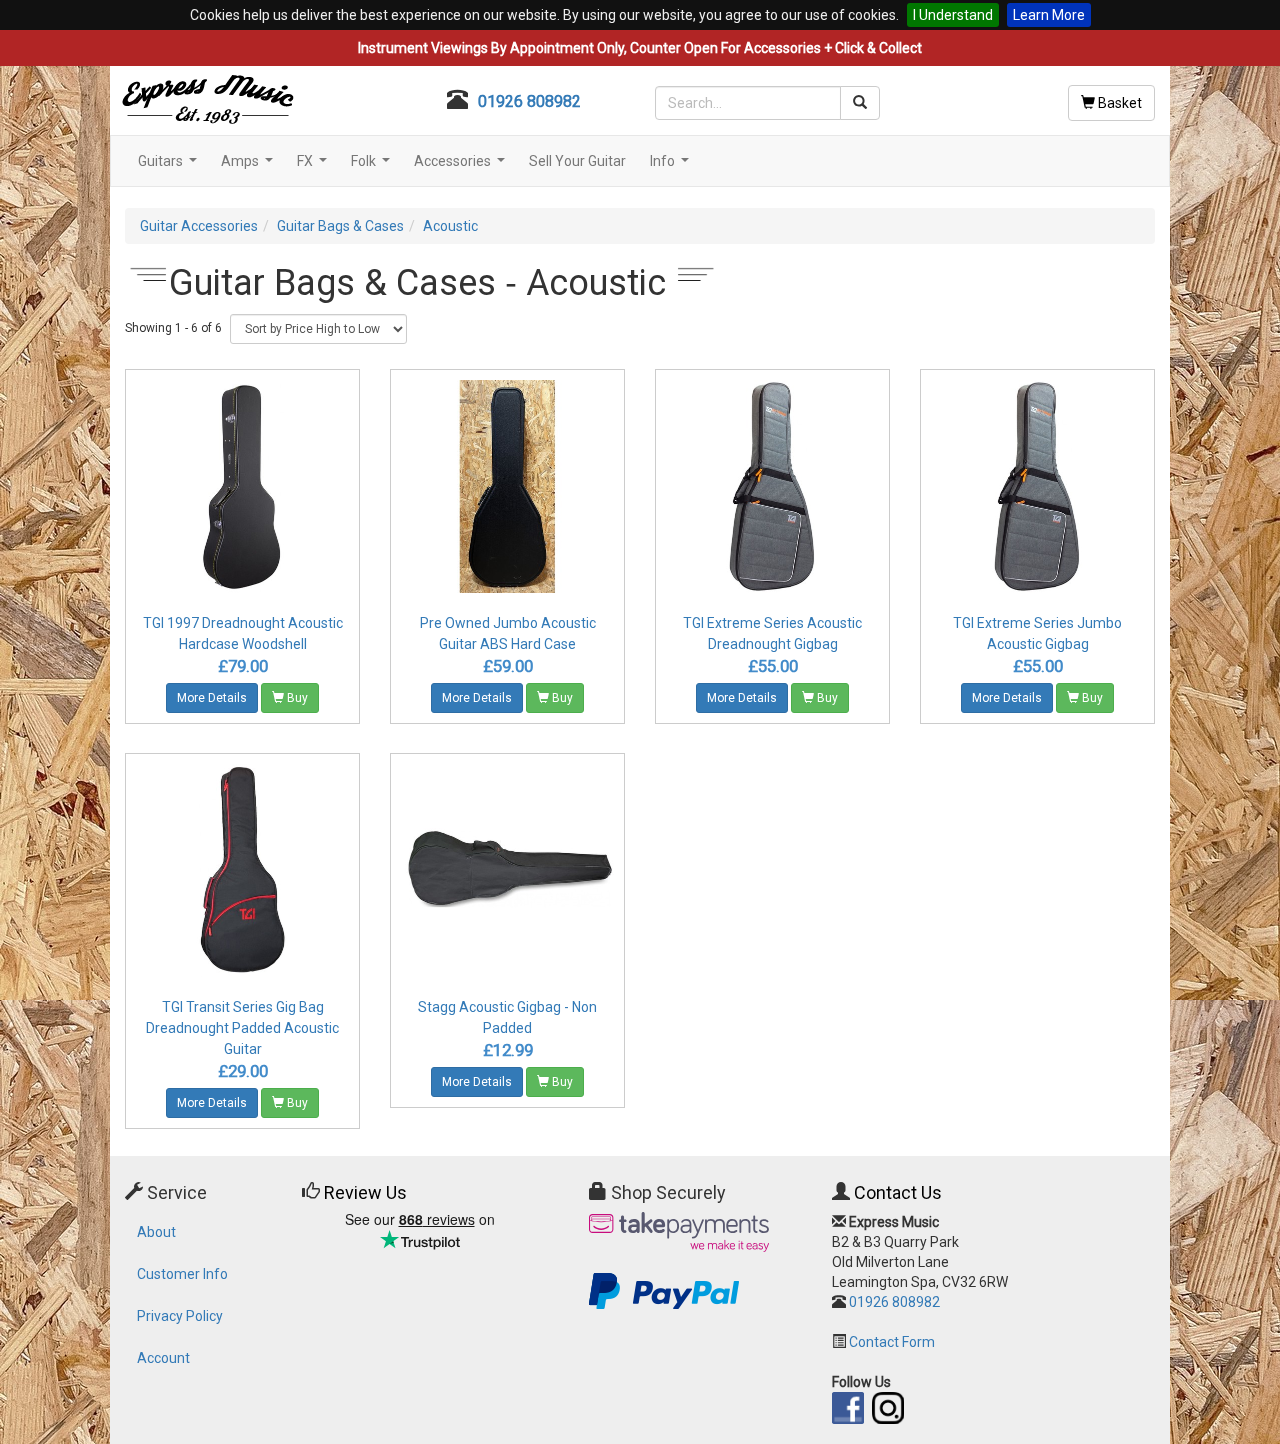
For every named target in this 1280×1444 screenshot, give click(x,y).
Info (672, 166)
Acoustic (450, 226)
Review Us (365, 1192)
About (156, 1232)
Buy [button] (296, 698)
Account (163, 1358)
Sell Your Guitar (577, 161)
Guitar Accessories (199, 226)
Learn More (1049, 15)
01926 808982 (529, 101)
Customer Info (182, 1274)
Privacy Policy (180, 1316)
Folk (373, 166)
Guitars (170, 166)
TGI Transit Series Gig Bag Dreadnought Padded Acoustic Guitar (242, 1028)
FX (314, 166)
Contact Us (898, 1192)
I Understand (953, 15)
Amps (249, 166)
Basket (1118, 103)
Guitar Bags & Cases (340, 226)
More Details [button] (212, 698)
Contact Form (892, 1342)
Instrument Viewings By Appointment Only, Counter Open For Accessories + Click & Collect (640, 48)
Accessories (462, 166)
